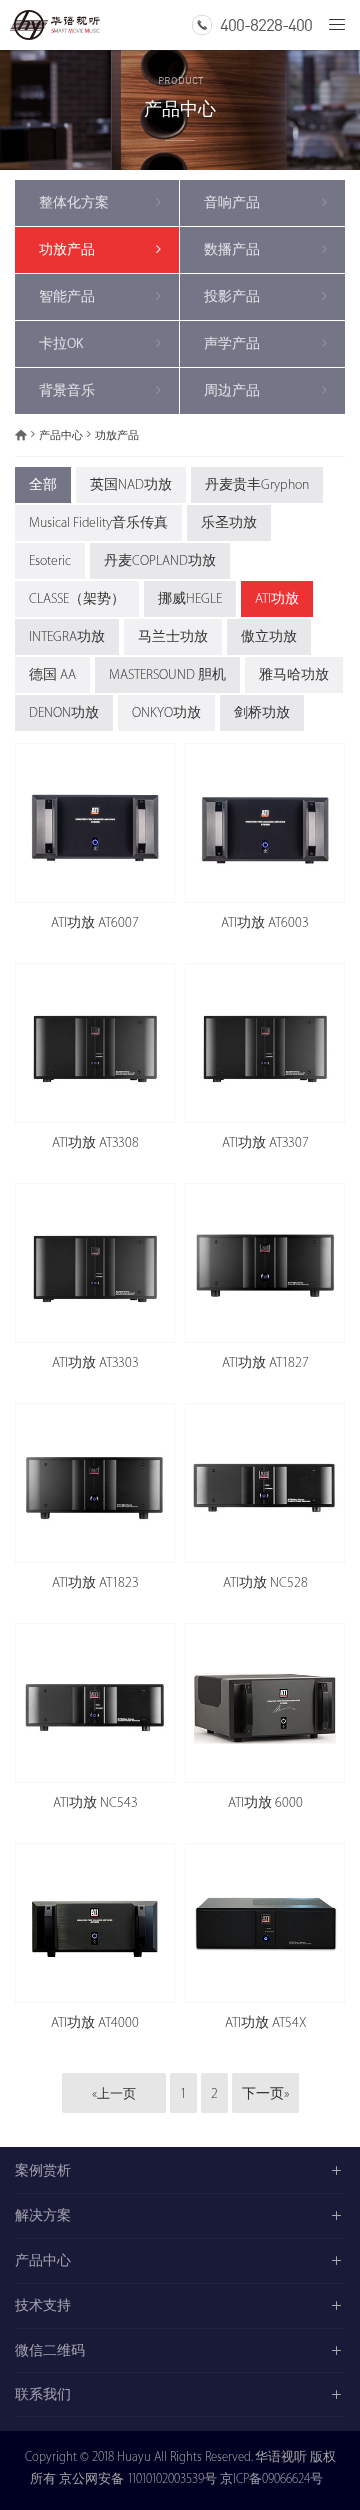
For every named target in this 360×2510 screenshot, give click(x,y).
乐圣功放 (229, 522)
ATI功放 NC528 (265, 1582)
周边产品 (232, 390)
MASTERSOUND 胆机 (167, 674)
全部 (43, 484)
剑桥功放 (262, 712)
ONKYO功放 (166, 712)
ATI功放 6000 (265, 1802)
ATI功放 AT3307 (265, 1142)
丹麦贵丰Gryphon (257, 484)
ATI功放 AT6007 (95, 922)
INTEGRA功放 (67, 636)
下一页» (265, 2093)
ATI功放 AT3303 (95, 1362)
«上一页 (114, 2094)
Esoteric (50, 560)
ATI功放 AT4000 (95, 2022)
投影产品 (232, 296)
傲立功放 (269, 636)
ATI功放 (277, 598)
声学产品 (232, 343)
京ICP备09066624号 (271, 2479)
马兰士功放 (173, 636)
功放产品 (67, 249)
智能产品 (67, 296)
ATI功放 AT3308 (95, 1142)
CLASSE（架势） (77, 598)
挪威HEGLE (190, 598)
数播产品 (232, 249)
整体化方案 (74, 202)
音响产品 (232, 202)
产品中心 (61, 436)
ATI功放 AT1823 (95, 1582)
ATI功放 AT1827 (265, 1362)
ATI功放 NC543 (95, 1802)
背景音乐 (67, 390)
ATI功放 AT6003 (265, 922)
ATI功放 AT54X (265, 2022)
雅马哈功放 (294, 674)
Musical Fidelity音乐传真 (98, 522)
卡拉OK (61, 343)
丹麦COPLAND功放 (160, 560)
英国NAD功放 (131, 484)
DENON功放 (64, 712)
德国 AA (52, 674)
